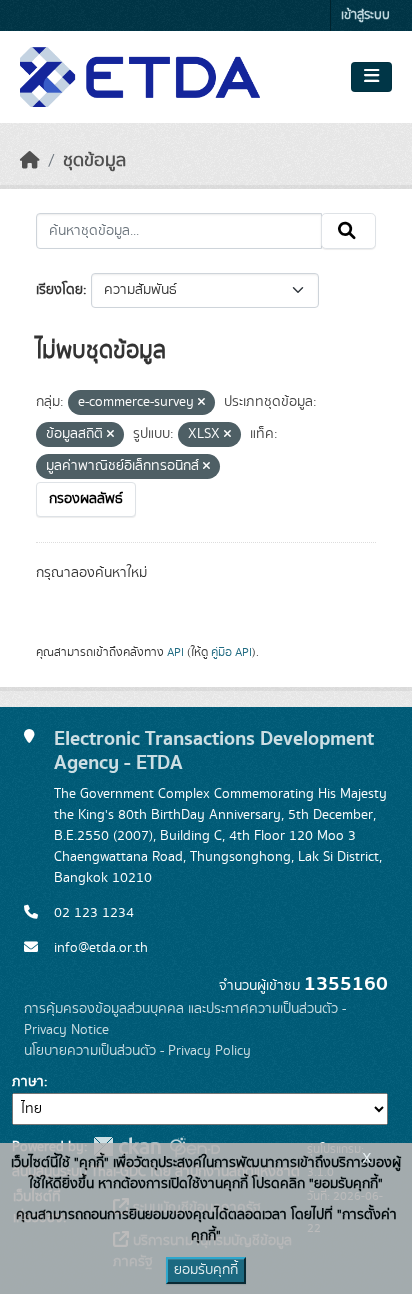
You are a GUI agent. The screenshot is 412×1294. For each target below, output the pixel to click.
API (175, 652)
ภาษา (28, 1082)
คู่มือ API (231, 652)
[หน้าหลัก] (30, 161)
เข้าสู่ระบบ (365, 15)
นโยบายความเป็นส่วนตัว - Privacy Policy (137, 1051)
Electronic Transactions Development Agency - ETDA (214, 750)
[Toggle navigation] (371, 77)
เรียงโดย (59, 290)
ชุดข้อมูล (94, 161)
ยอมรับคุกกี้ (206, 1270)
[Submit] (348, 231)
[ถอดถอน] (201, 403)
